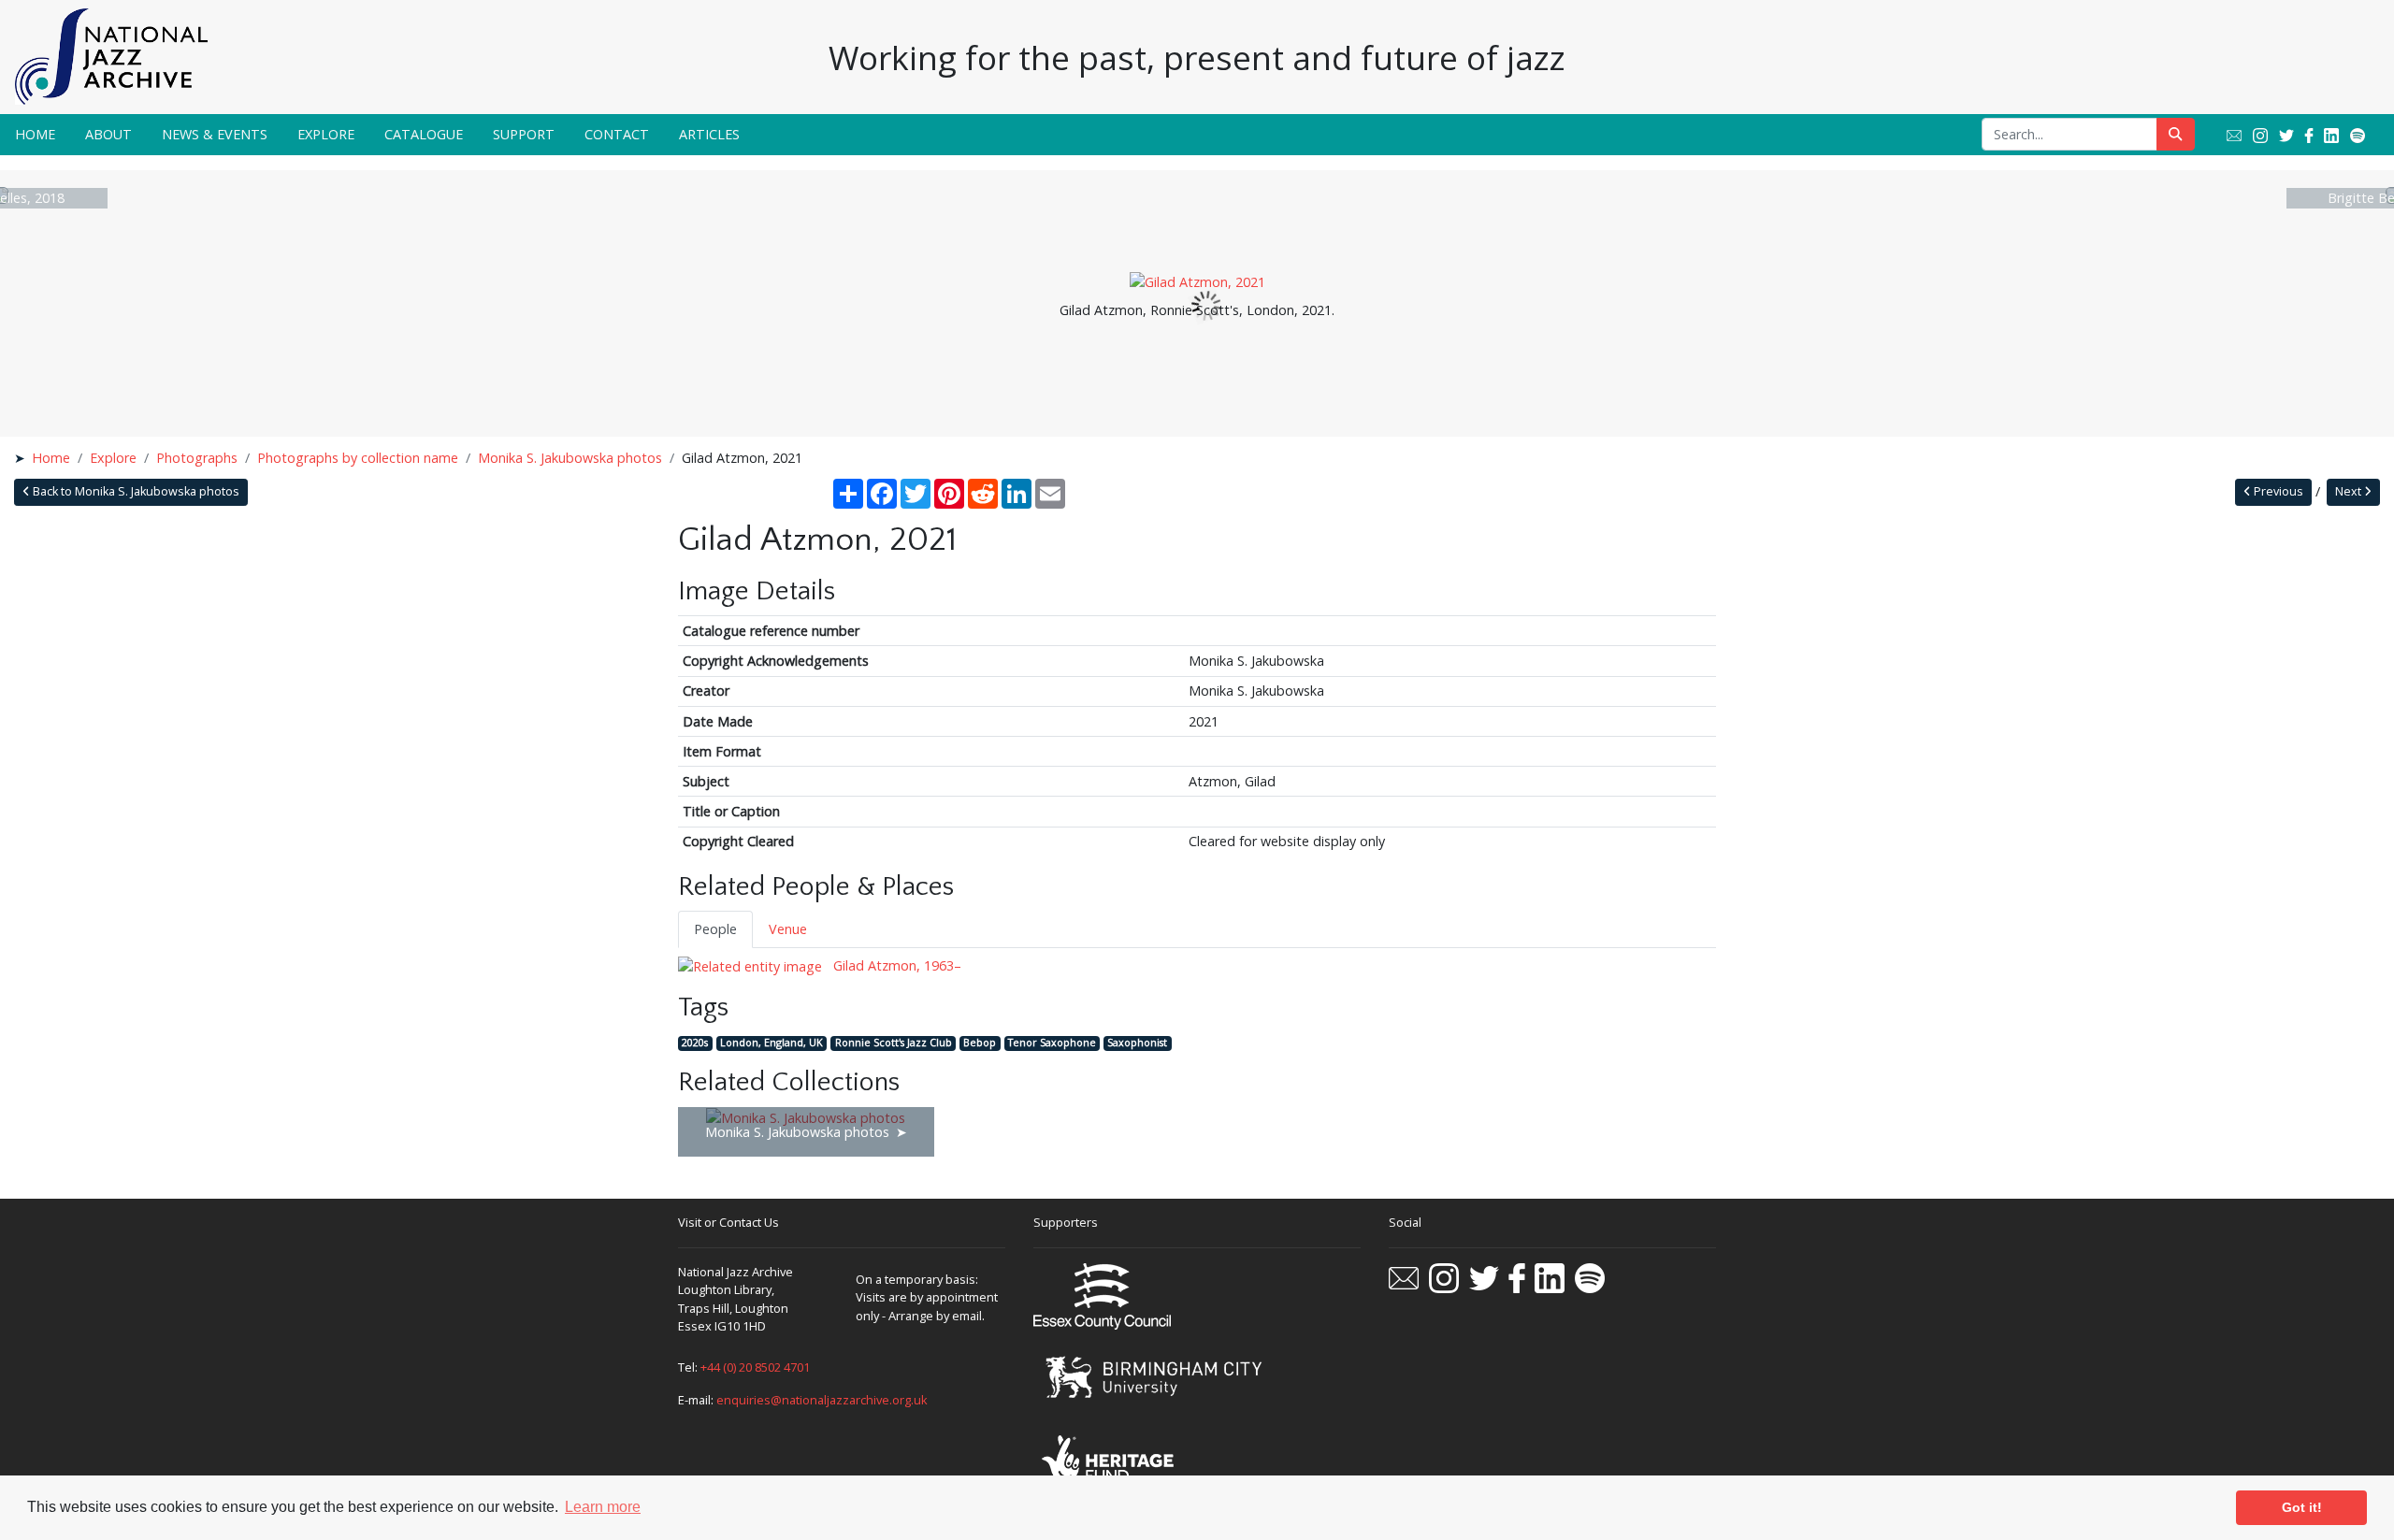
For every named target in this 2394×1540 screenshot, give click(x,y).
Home (35, 134)
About (108, 134)
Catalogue (424, 134)
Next (2350, 491)
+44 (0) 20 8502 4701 (755, 1367)
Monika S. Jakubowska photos (570, 458)
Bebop (980, 1043)
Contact (617, 134)
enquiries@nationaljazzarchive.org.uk (822, 1400)
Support (524, 134)
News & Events (215, 134)
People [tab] (715, 929)
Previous (2277, 491)
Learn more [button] (603, 1507)
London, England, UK (772, 1043)
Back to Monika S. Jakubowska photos (135, 491)
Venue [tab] (788, 929)
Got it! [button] (2302, 1507)
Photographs (197, 458)
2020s (695, 1043)
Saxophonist (1137, 1043)
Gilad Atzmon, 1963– (895, 965)
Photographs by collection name (358, 458)
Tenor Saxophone (1052, 1043)
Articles (709, 134)
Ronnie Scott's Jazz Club (894, 1043)
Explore (326, 134)
